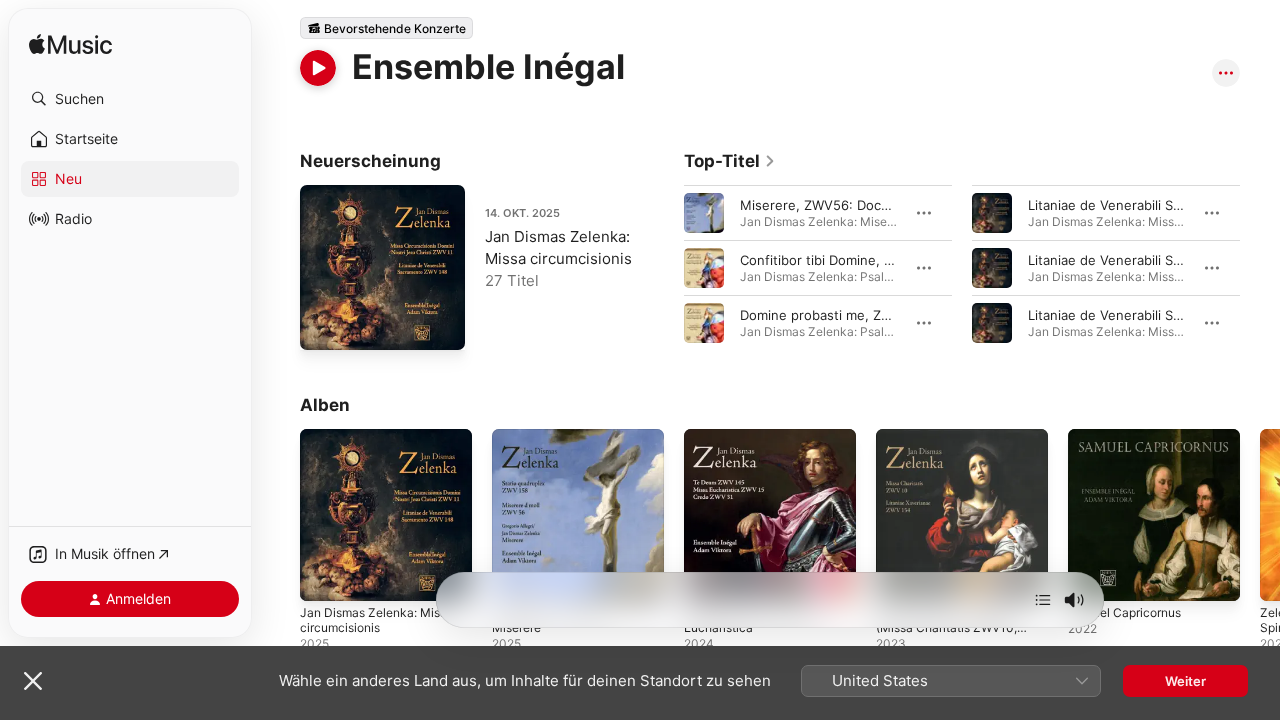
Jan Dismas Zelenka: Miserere (555, 445)
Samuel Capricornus (1130, 437)
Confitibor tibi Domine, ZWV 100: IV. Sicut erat (883, 260)
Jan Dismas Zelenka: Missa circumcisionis (383, 445)
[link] (730, 161)
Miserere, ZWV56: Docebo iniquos (847, 205)
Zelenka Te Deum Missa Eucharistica (758, 445)
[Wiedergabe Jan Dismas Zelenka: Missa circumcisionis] (325, 325)
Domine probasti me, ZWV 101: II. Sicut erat (874, 315)
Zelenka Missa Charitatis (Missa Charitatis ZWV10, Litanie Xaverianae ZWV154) (953, 461)
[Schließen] (33, 681)
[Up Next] (1043, 600)
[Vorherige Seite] (664, 268)
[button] (130, 99)
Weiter (1185, 681)
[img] (70, 45)
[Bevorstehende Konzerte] (386, 28)
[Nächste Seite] (1260, 268)
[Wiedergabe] (318, 68)
